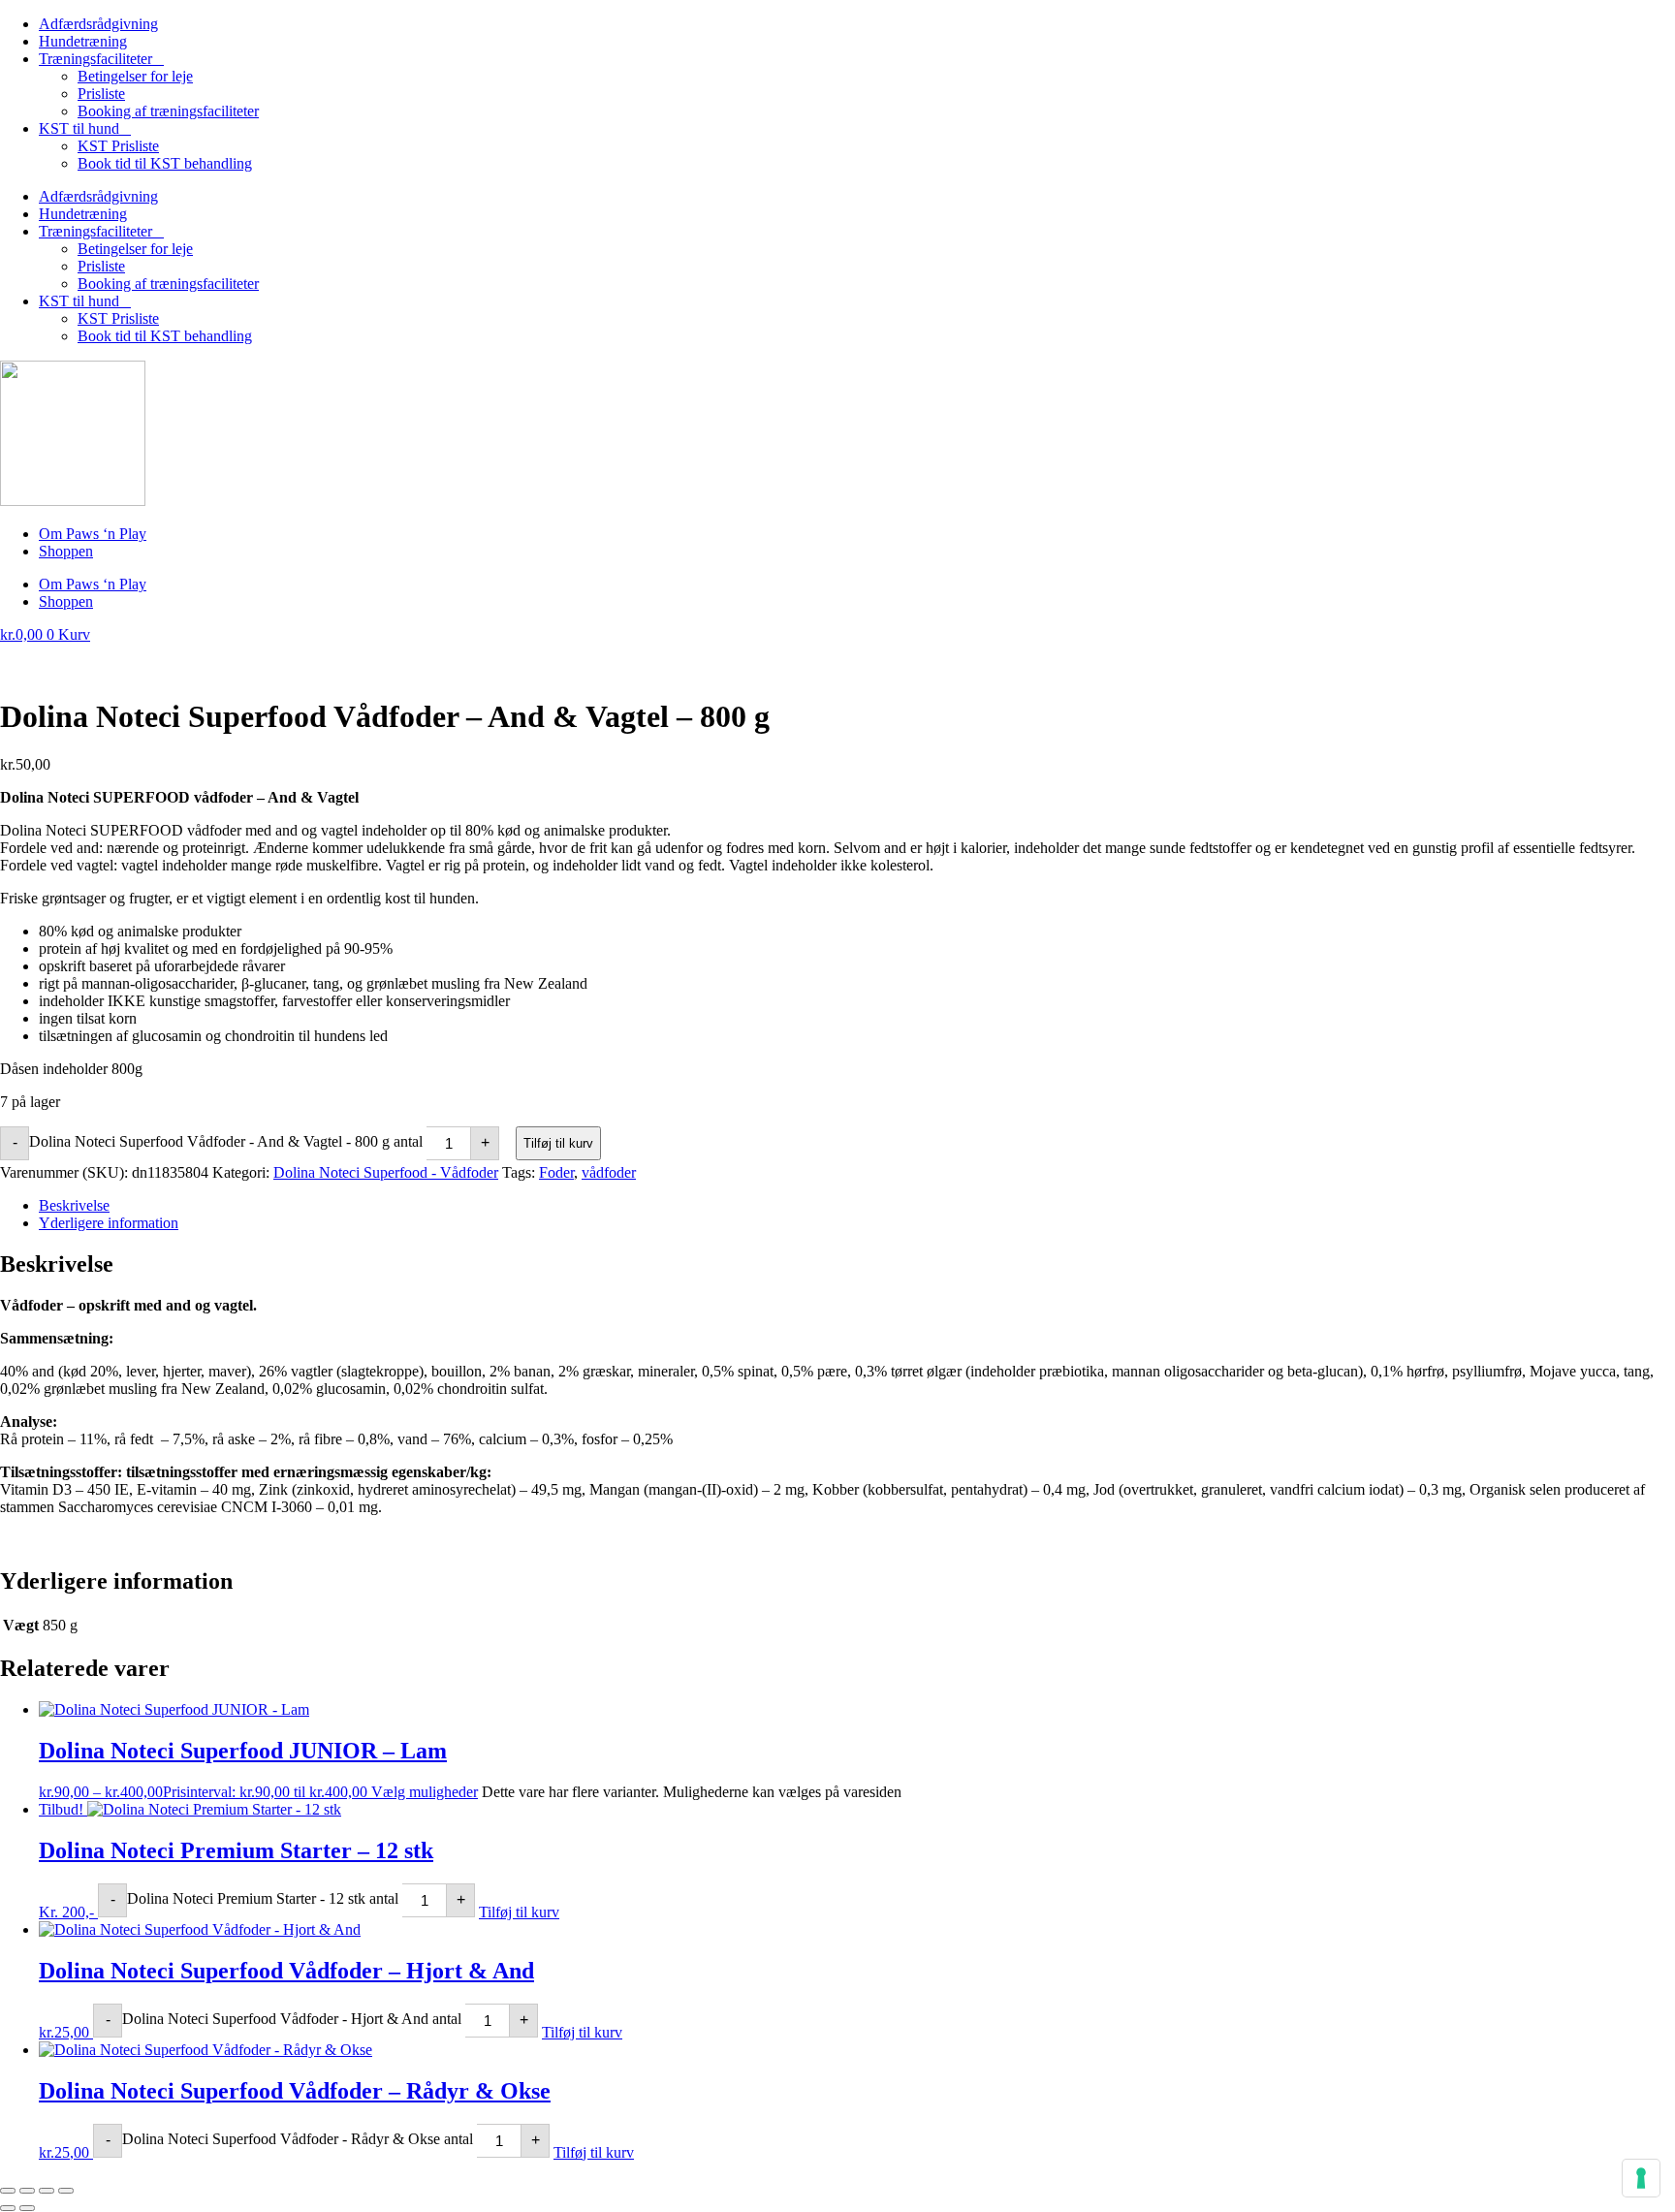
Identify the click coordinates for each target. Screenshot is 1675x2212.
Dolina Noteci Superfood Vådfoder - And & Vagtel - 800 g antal (226, 1141)
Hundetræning (83, 41)
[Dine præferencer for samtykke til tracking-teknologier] (1641, 2178)
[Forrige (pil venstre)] (8, 2208)
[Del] (47, 2191)
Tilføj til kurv (558, 1143)
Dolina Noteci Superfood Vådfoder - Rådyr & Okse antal (298, 2139)
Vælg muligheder (425, 1792)
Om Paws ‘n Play (93, 534)
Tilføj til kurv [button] (519, 1912)
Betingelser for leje (135, 76)
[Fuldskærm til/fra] (27, 2191)
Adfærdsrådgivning (98, 24)
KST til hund (79, 128)
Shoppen (66, 551)
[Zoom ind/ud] (8, 2191)
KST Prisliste (118, 146)
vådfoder (609, 1172)
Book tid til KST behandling (165, 163)
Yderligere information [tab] (109, 1223)
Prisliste (101, 94)
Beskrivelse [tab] (74, 1205)
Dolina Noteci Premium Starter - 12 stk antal (263, 1898)
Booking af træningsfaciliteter (168, 111)
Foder (556, 1172)
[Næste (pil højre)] (27, 2208)
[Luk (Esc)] (66, 2191)
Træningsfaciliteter (95, 59)
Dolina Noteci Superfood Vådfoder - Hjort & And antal (292, 2019)
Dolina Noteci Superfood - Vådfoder (386, 1172)
